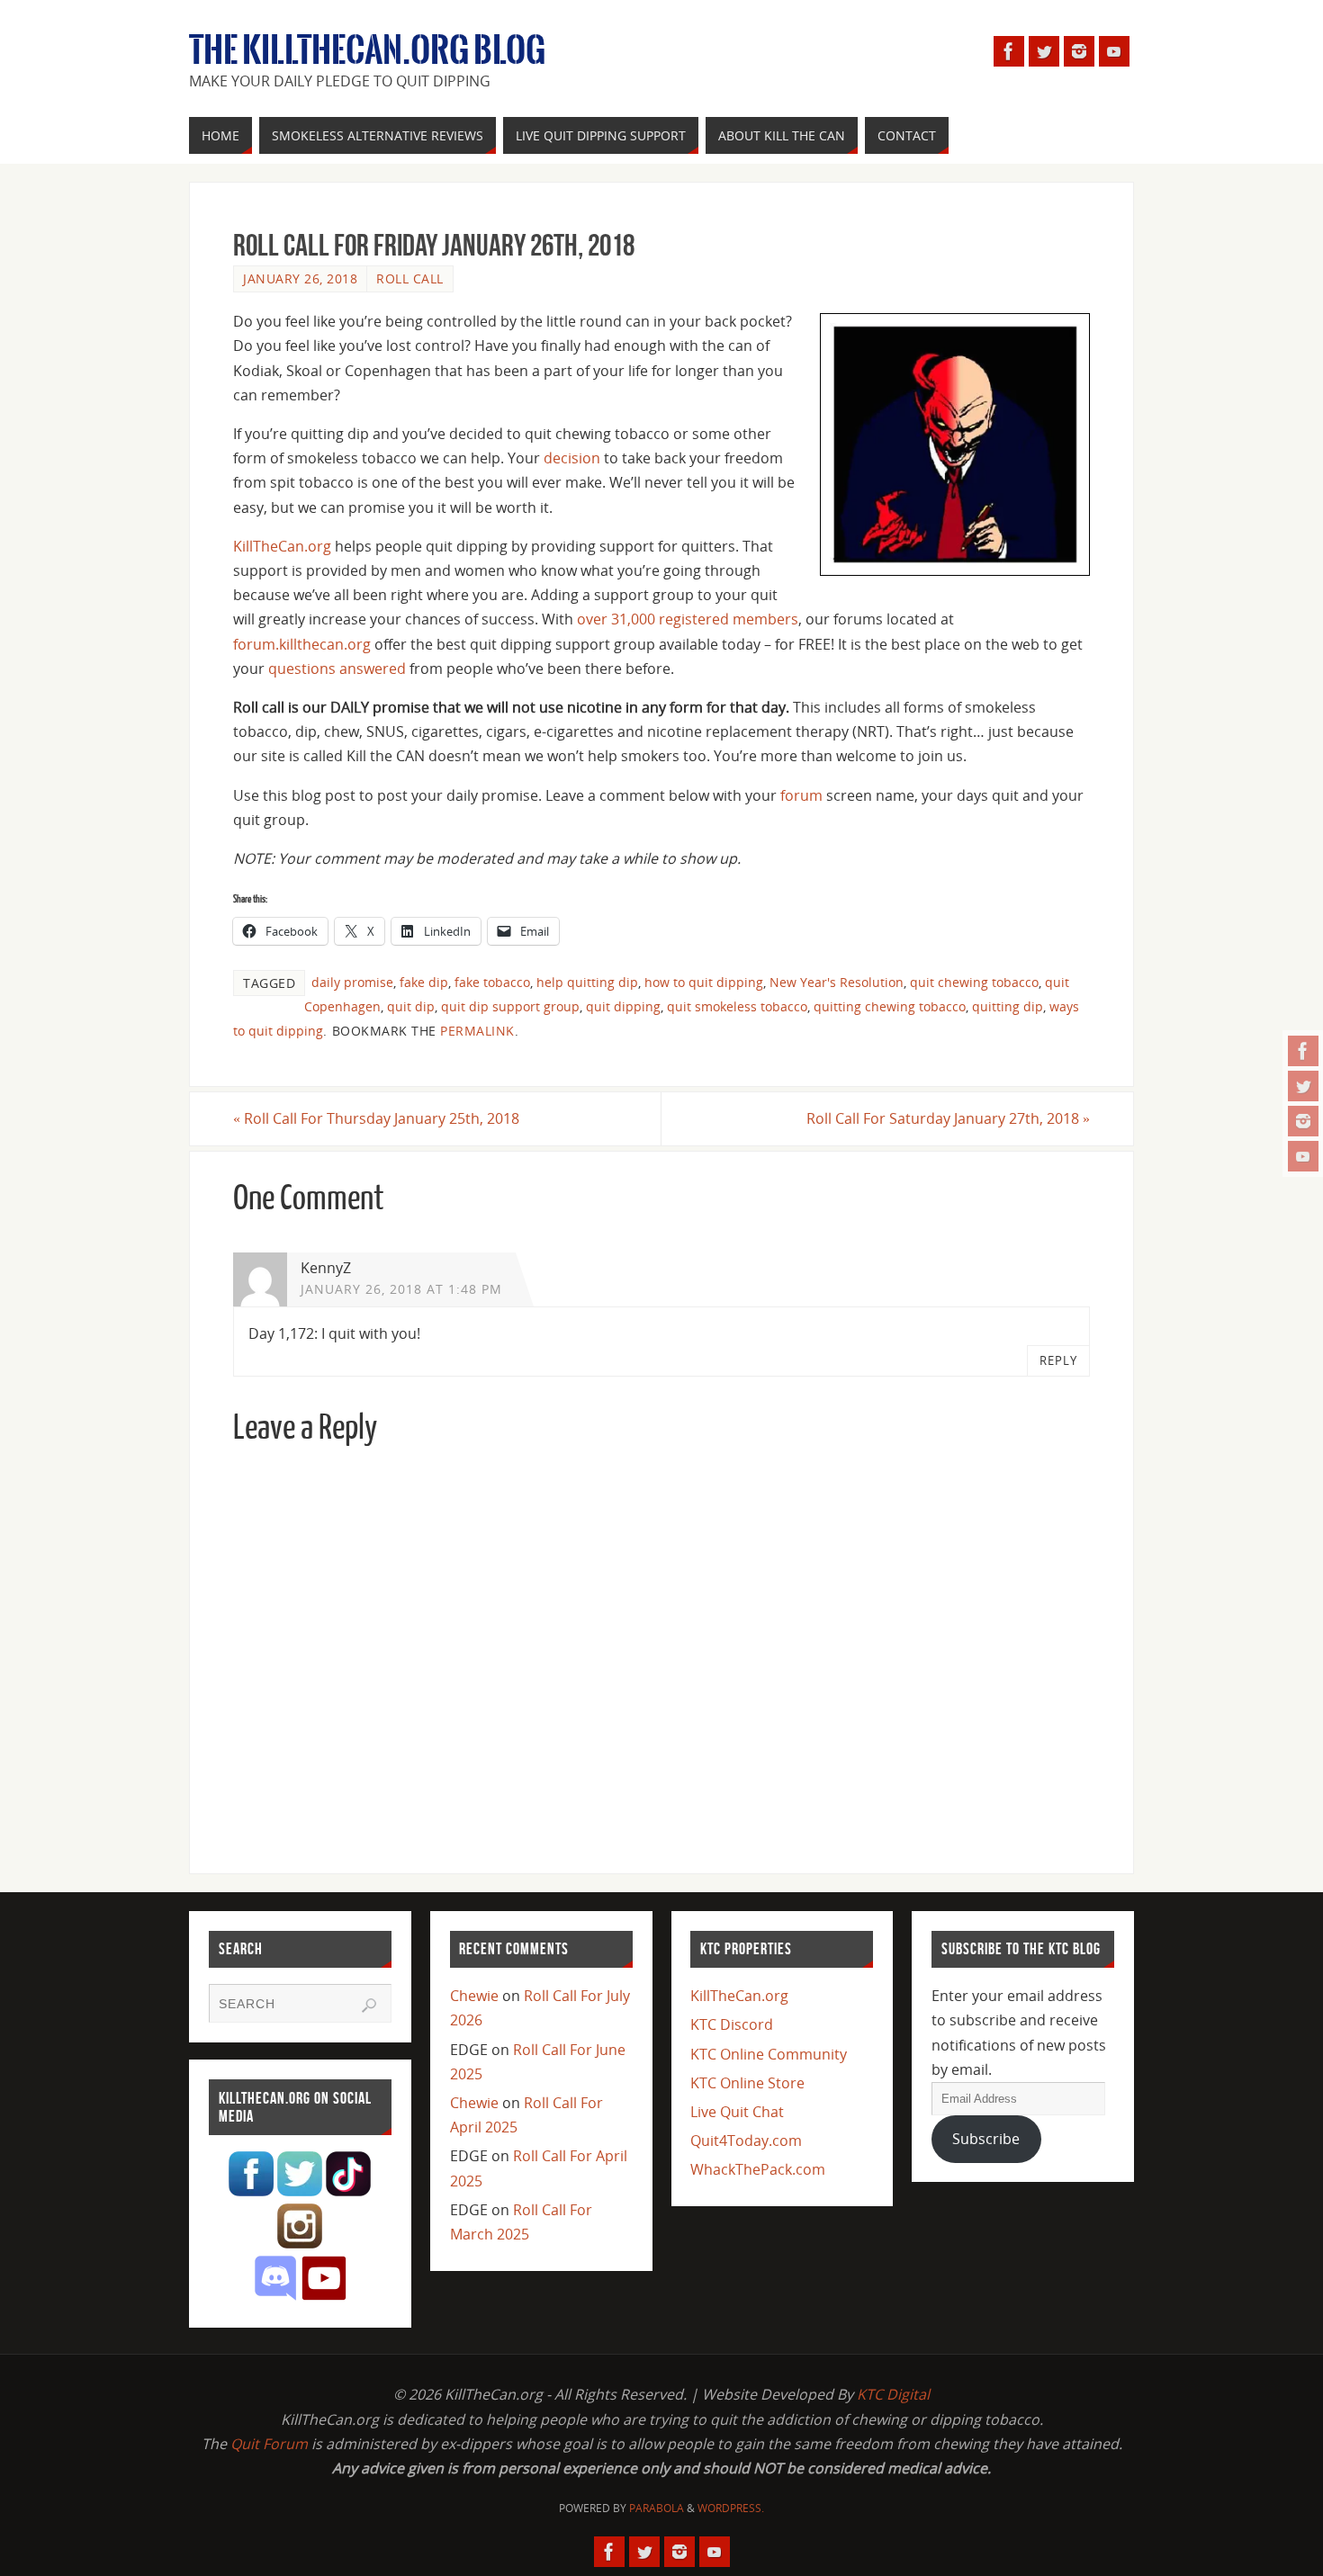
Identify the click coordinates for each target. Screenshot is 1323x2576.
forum (801, 795)
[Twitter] (1303, 1086)
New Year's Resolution (837, 982)
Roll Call (410, 278)
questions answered (337, 669)
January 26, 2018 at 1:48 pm (401, 1289)
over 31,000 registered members (688, 619)
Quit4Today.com (746, 2141)
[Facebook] (1303, 1051)
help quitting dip (587, 982)
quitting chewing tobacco (890, 1006)
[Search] (369, 2006)
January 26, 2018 (300, 278)
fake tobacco (492, 982)
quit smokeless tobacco (737, 1006)
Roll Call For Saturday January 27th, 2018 (948, 1118)
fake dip (424, 982)
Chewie (474, 1996)
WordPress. (731, 2508)
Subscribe (986, 2139)
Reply (1058, 1360)
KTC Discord (732, 2024)
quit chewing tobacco (974, 982)
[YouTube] (1303, 1156)
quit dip (411, 1006)
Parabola (657, 2508)
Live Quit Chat (737, 2112)
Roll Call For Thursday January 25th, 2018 (376, 1118)
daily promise (352, 982)
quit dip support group (510, 1006)
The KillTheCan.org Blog (367, 50)
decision (572, 458)
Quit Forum (269, 2444)
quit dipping (623, 1006)
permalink (477, 1031)
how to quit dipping (704, 982)
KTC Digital (893, 2394)
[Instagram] (1303, 1121)
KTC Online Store (747, 2083)
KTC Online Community (769, 2054)
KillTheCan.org (282, 546)
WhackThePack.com (758, 2169)
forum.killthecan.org (302, 644)
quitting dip (1008, 1006)
